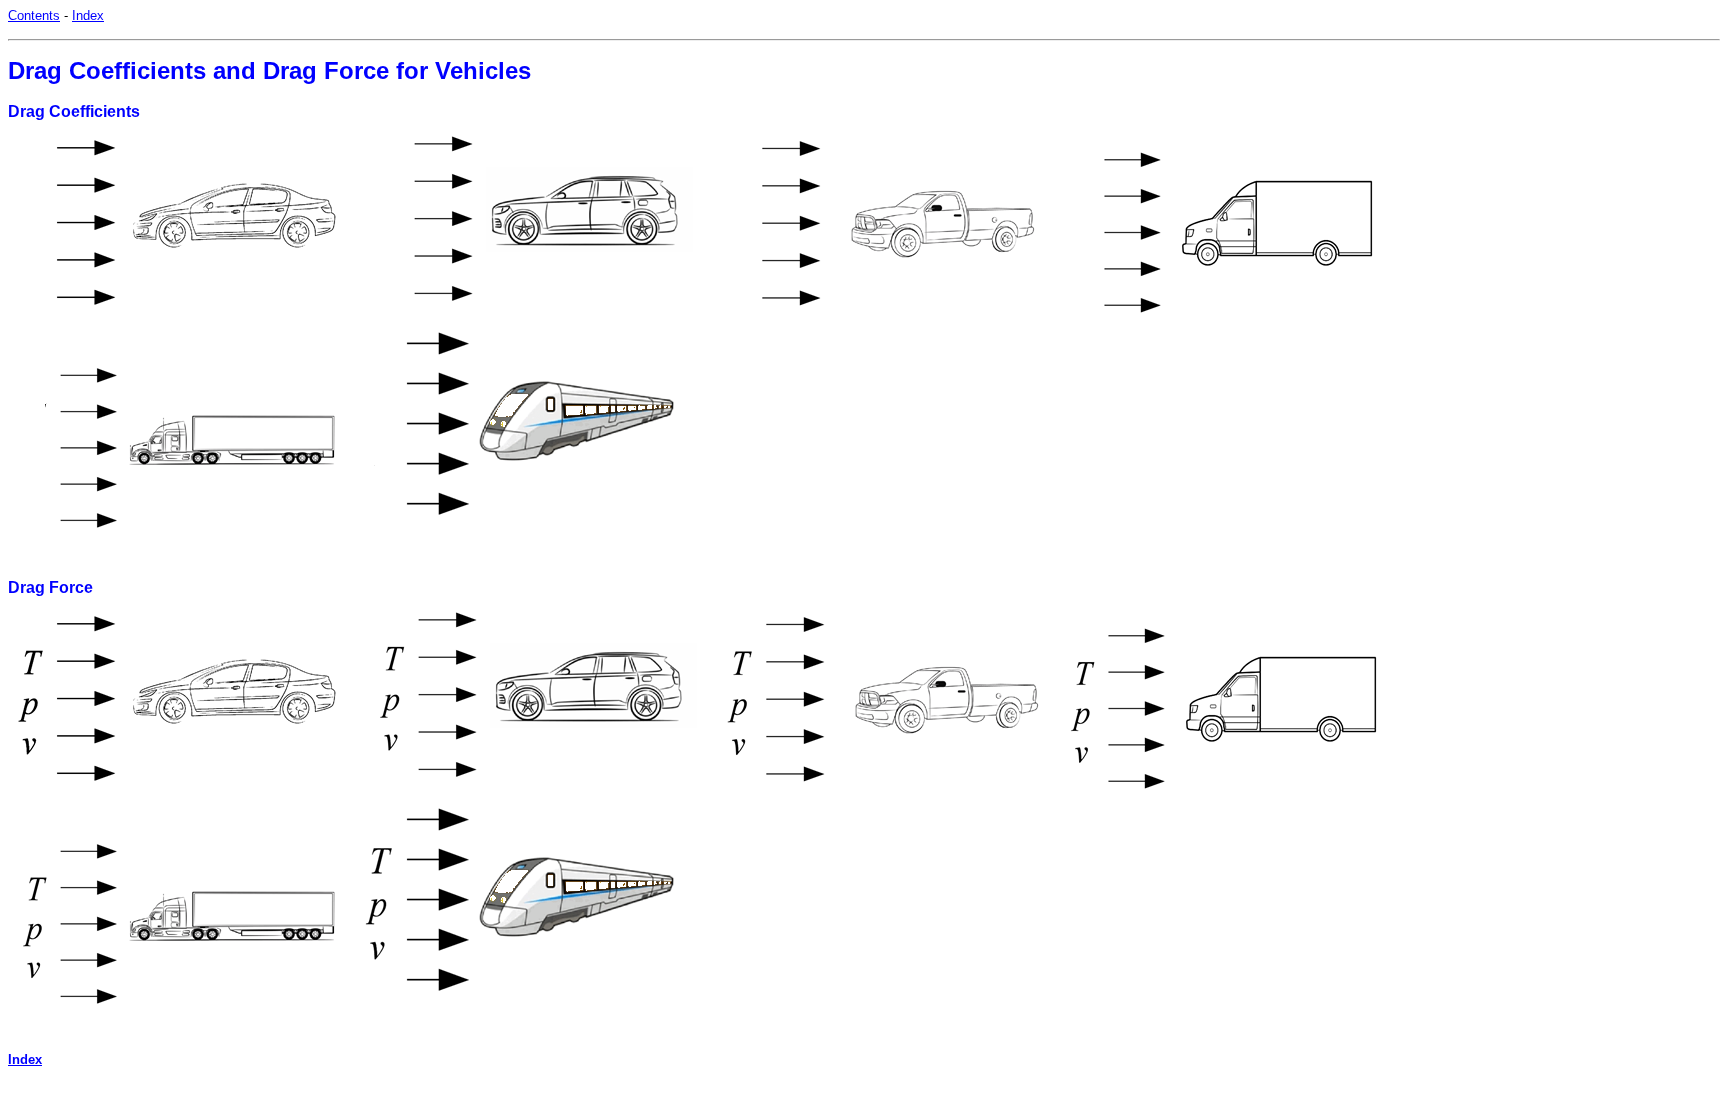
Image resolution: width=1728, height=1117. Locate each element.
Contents (34, 15)
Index (88, 15)
